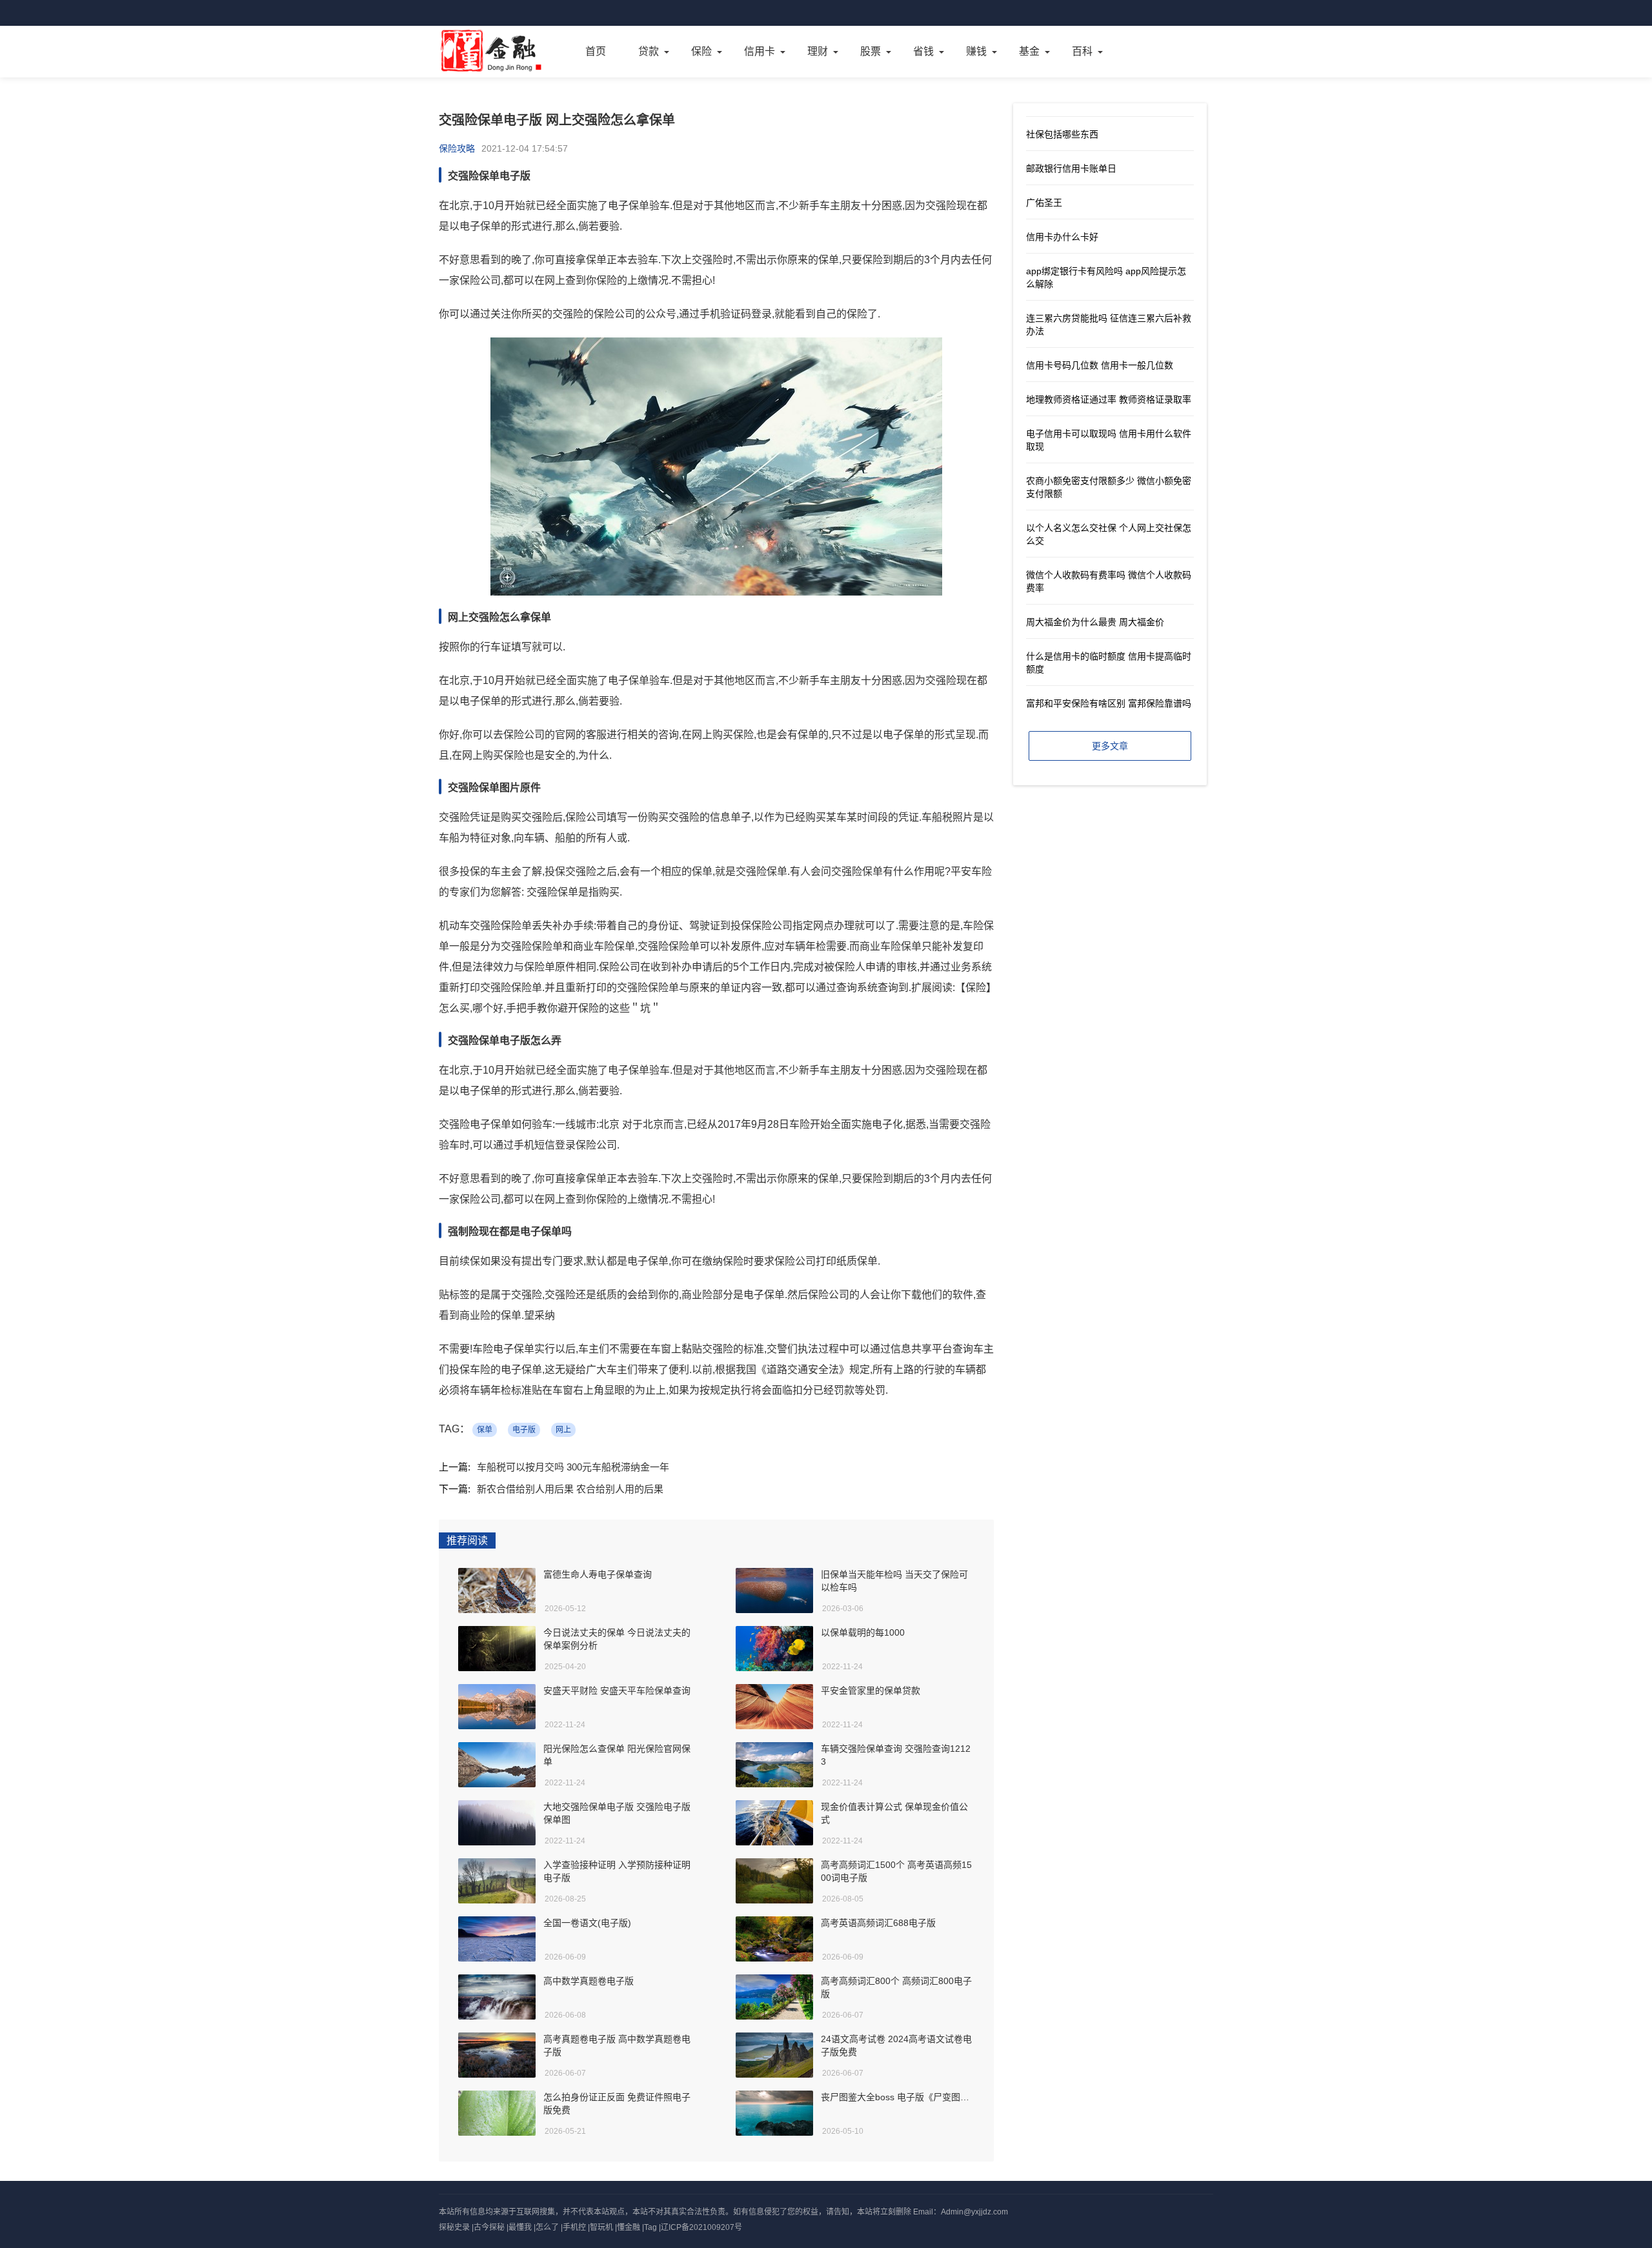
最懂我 (520, 2227)
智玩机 (601, 2227)
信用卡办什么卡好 (1062, 237)
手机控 (574, 2227)
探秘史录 (454, 2227)
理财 (818, 51)
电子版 (524, 1430)
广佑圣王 (1044, 203)
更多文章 (1110, 746)
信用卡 (760, 51)
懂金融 (629, 2227)
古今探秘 (489, 2227)
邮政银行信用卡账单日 (1071, 168)
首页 (596, 51)
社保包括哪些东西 (1062, 134)
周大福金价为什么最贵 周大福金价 (1095, 622)
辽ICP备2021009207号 (701, 2227)
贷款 (649, 51)
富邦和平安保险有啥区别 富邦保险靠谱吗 (1109, 703)
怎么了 (547, 2227)
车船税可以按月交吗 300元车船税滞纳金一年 (573, 1467)
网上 (563, 1430)
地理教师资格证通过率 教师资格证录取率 (1109, 399)
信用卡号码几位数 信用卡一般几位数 (1100, 365)
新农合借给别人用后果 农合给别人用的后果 (570, 1489)
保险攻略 (457, 148)
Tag (650, 2227)
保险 (701, 51)
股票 (871, 51)
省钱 (923, 51)
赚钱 (976, 51)
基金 (1029, 51)
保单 (485, 1430)
